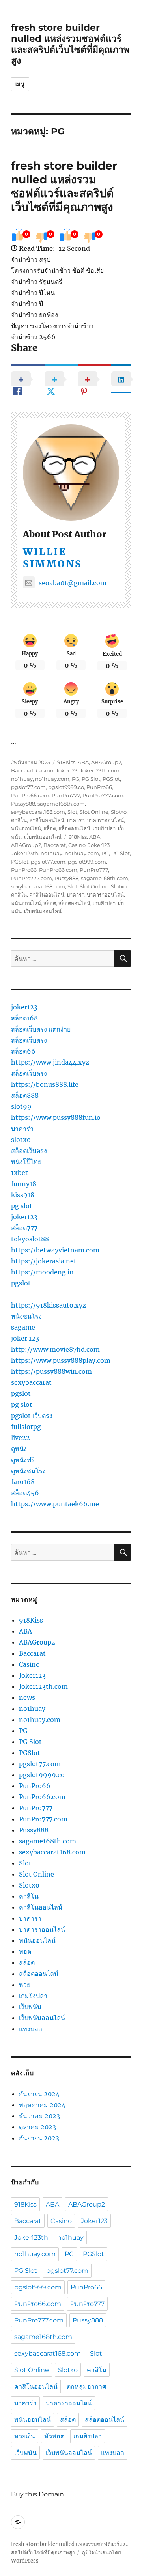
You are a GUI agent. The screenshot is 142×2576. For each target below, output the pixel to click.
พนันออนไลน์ (26, 828)
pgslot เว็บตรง (32, 1416)
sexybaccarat (31, 1382)
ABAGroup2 (106, 762)
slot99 (21, 1106)
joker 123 (25, 1338)
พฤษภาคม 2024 (42, 2105)
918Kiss (66, 762)
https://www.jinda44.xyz (50, 1062)
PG (76, 779)
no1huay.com (52, 779)
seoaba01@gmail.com (73, 583)
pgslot (21, 1283)
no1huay (22, 779)
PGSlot (111, 779)
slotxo (21, 1140)
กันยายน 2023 (39, 2138)
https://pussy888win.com (51, 1371)
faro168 (23, 1482)
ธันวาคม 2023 (39, 2116)
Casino (45, 770)
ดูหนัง (19, 1449)
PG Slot (91, 779)
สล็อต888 (25, 1095)
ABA (83, 762)
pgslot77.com (28, 787)
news (27, 1697)
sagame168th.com (61, 804)
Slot (72, 812)
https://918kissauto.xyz (49, 1305)
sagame (23, 1327)
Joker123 (66, 770)
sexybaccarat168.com (38, 812)
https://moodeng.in (42, 1272)
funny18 (24, 1184)
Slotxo (119, 812)
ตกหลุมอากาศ (86, 2387)
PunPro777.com (103, 795)
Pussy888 (23, 804)
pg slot (22, 1206)
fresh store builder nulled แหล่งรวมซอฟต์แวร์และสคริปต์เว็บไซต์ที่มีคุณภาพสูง (70, 44)
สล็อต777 (24, 1228)
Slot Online (94, 812)
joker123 (24, 1007)
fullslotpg (26, 1427)
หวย (25, 1985)
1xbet (20, 1173)
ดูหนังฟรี (23, 1460)
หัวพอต (54, 2436)
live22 (21, 1438)
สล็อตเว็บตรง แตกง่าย (41, 1029)
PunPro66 (99, 787)
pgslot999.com (87, 862)
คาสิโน (19, 820)
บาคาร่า (76, 820)
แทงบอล (31, 2029)
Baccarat (22, 770)
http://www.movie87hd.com (55, 1349)
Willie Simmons (53, 558)
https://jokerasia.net (44, 1261)
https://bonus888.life (45, 1084)
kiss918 (23, 1195)
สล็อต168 (24, 1018)
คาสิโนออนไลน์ (47, 820)
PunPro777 (66, 795)
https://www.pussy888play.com (61, 1360)
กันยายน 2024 (39, 2094)
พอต (25, 1951)
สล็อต (50, 828)
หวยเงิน (25, 2436)
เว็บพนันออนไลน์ (43, 837)
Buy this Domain (37, 2494)
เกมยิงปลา (104, 828)
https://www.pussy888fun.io (56, 1117)
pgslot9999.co (66, 787)
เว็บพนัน (30, 2007)
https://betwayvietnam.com (55, 1250)
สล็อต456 (25, 1493)
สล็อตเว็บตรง (29, 1040)
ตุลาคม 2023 (37, 2127)
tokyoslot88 (30, 1239)
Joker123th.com (100, 770)
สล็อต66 (23, 1051)
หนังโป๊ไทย (26, 1162)
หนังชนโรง (26, 1316)
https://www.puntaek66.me (55, 1504)
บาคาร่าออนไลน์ (105, 820)
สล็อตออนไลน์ (74, 828)
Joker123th (25, 853)
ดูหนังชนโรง (28, 1471)
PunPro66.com (30, 795)
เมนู (20, 84)
